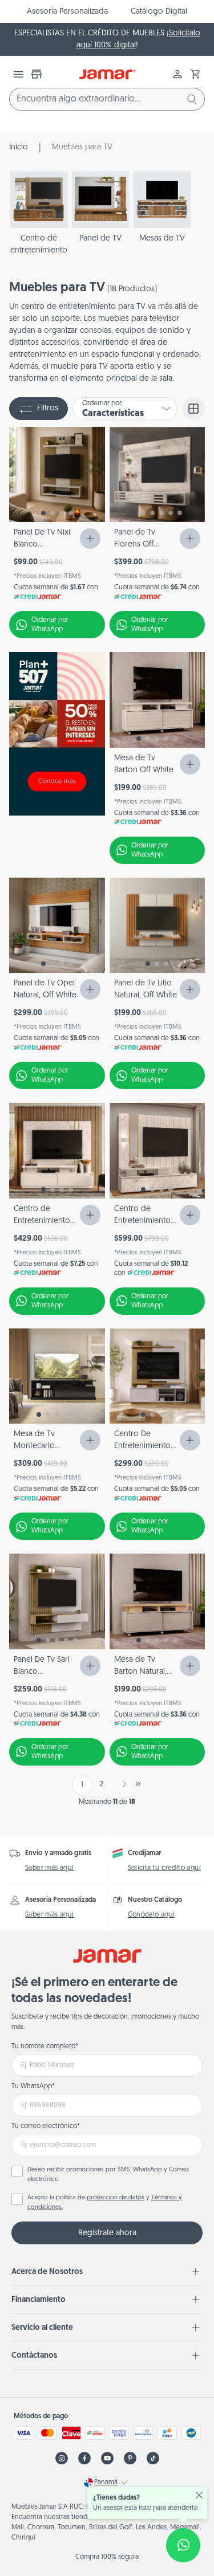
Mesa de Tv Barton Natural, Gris (140, 1672)
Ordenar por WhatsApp (50, 625)
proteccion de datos (116, 2198)
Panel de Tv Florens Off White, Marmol (140, 545)
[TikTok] (153, 2458)
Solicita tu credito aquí (165, 1868)
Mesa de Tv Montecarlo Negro (34, 1446)
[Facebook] (84, 2458)
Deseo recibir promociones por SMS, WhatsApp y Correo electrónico (108, 2175)
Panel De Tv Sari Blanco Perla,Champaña (42, 1672)
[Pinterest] (130, 2458)
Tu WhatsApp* (33, 2086)
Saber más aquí (50, 1868)
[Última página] (138, 1784)
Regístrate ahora (107, 2233)
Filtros (48, 408)
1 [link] (82, 1785)
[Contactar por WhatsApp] (183, 2545)
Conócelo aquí (152, 1915)
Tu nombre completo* (45, 2047)
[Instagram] (62, 2458)
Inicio (19, 147)
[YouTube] (107, 2458)
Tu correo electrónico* (46, 2126)
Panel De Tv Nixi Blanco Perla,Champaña (42, 545)
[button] (196, 74)
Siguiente (122, 1784)
